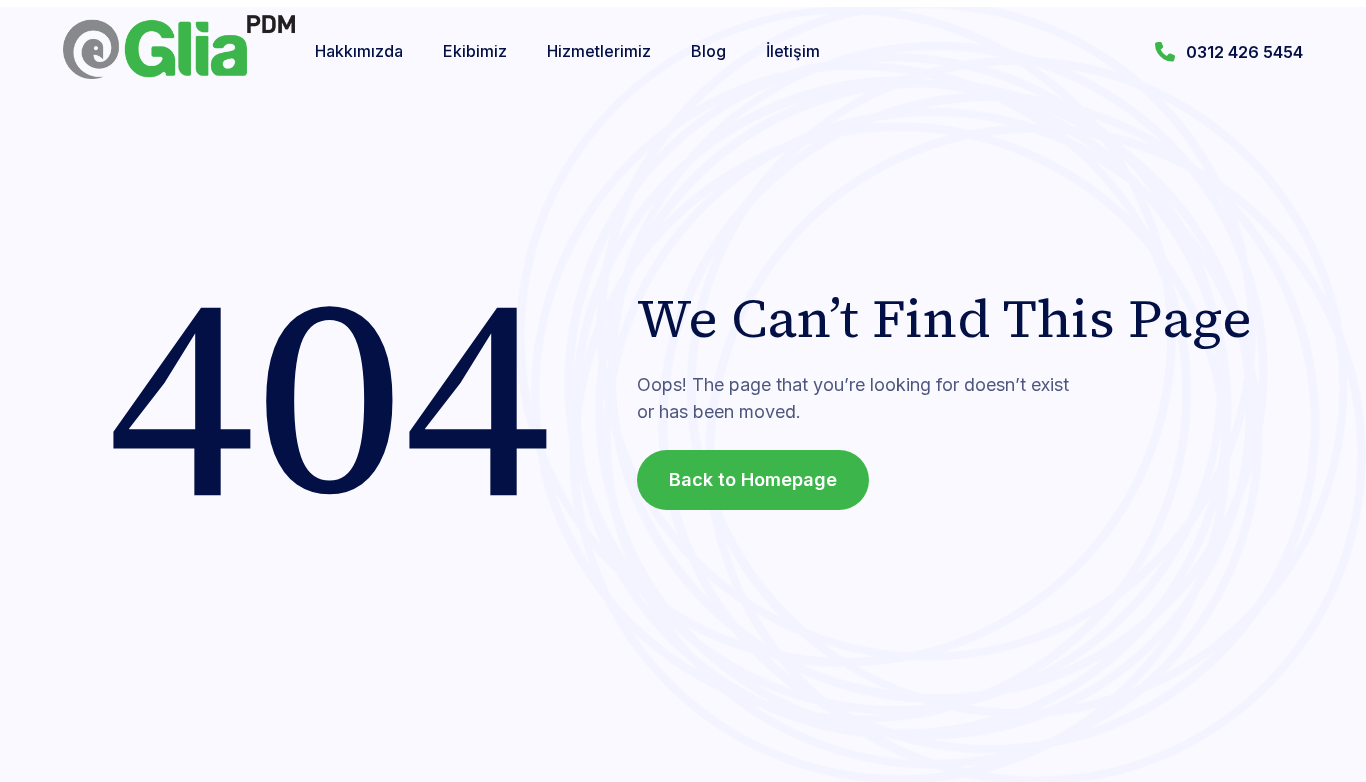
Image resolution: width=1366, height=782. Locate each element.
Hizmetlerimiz (599, 51)
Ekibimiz (475, 51)
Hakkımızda (359, 51)
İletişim (793, 51)
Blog (708, 51)
